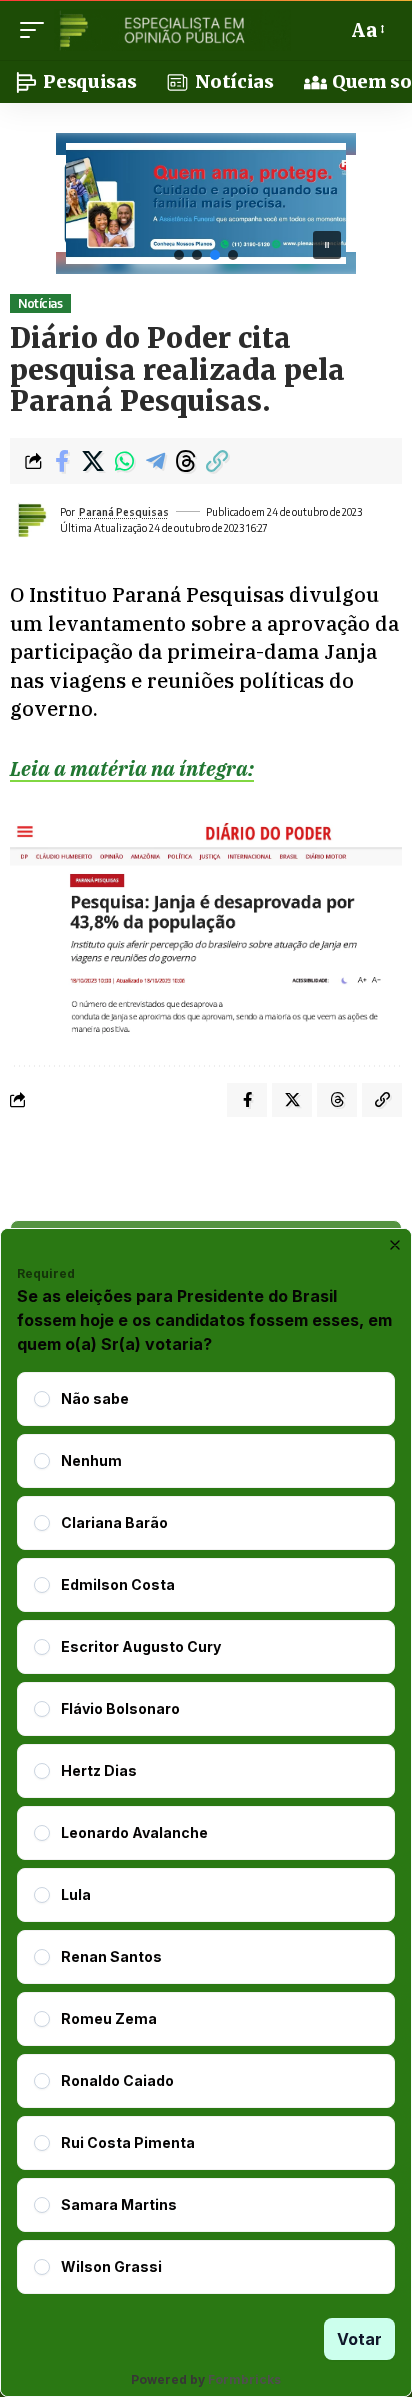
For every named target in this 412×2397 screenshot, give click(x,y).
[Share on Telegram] (155, 461)
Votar (359, 2339)
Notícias (40, 303)
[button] (37, 30)
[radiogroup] (206, 1833)
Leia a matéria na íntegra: (132, 768)
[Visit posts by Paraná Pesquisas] (31, 520)
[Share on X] (93, 461)
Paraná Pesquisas (124, 512)
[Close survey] (395, 1245)
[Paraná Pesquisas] (172, 30)
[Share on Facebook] (62, 461)
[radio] (42, 1399)
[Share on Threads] (186, 461)
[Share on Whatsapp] (124, 461)
